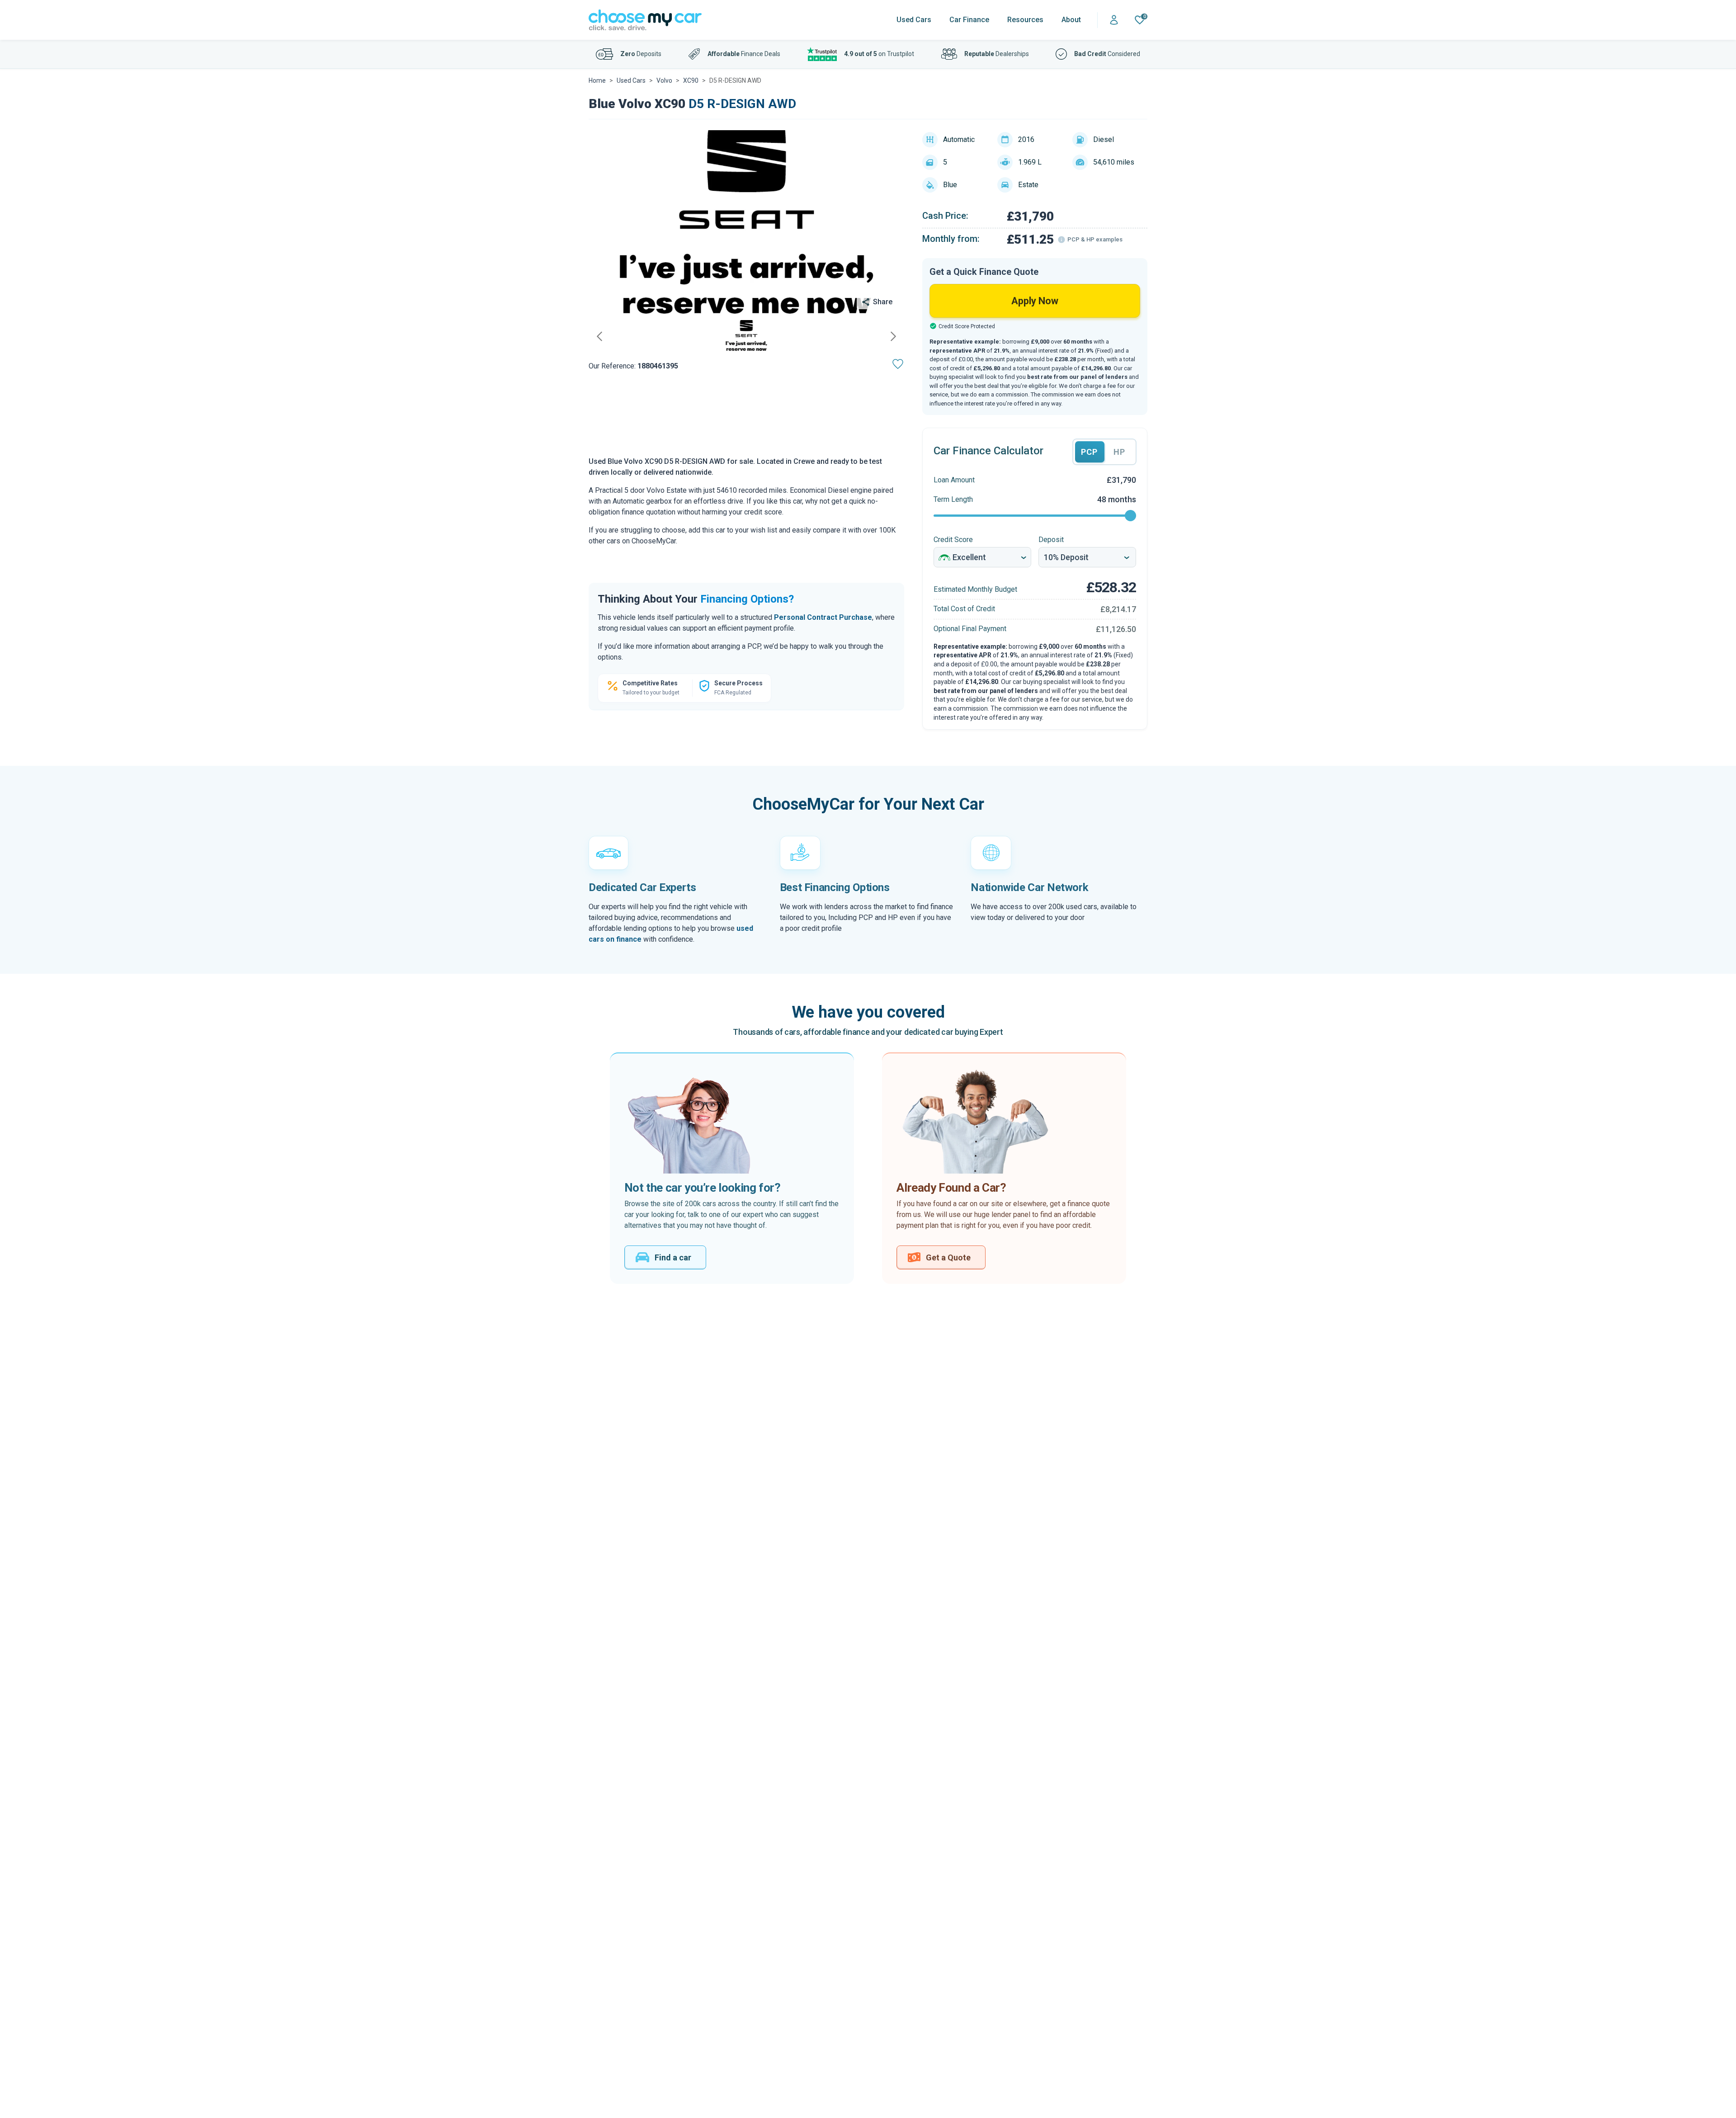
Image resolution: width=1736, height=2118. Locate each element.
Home (597, 80)
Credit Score (953, 540)
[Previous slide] (599, 336)
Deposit (1051, 540)
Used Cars (914, 20)
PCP (1089, 452)
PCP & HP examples (1095, 239)
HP (1119, 452)
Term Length (953, 499)
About (1071, 20)
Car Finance (969, 20)
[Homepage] (645, 20)
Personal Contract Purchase (823, 617)
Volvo (664, 80)
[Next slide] (893, 336)
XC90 (691, 80)
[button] (746, 336)
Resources (1025, 20)
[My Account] (1114, 20)
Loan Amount (954, 480)
